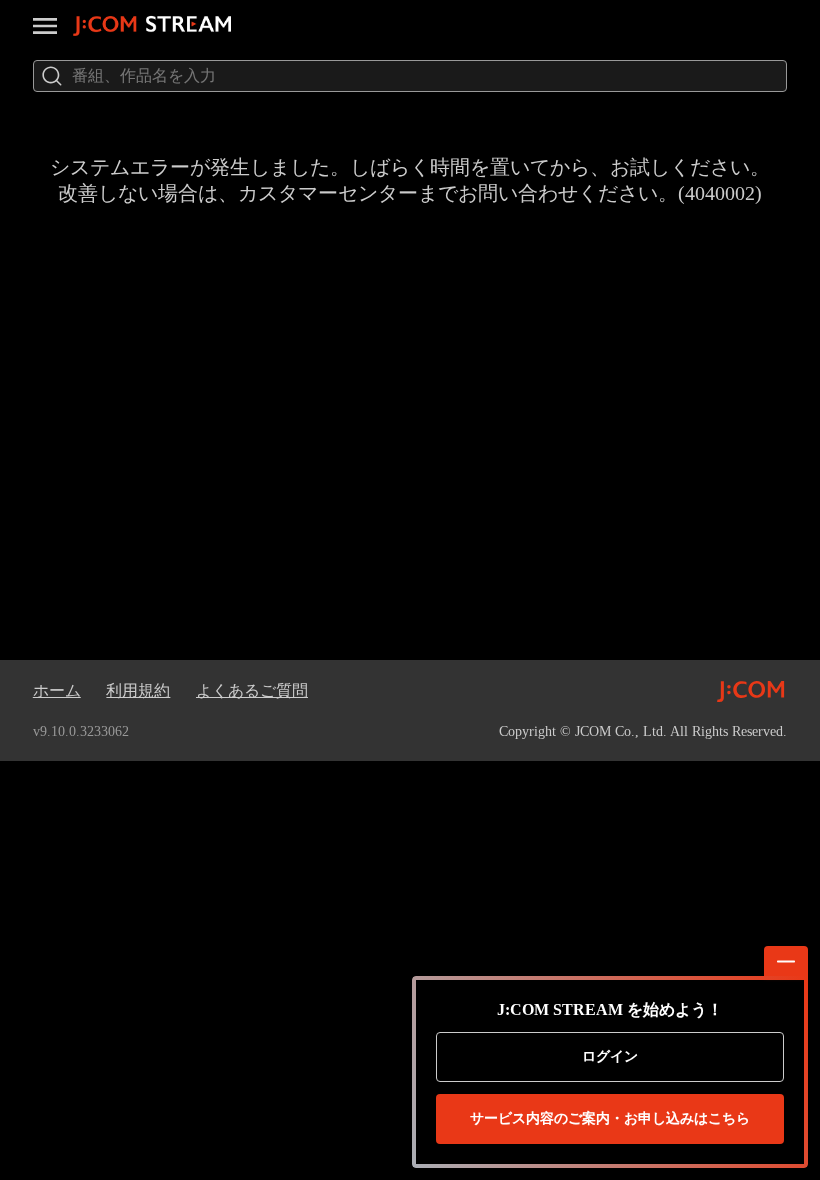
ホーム (57, 690)
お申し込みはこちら (610, 1118)
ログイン (610, 1056)
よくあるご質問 (252, 690)
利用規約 (138, 690)
